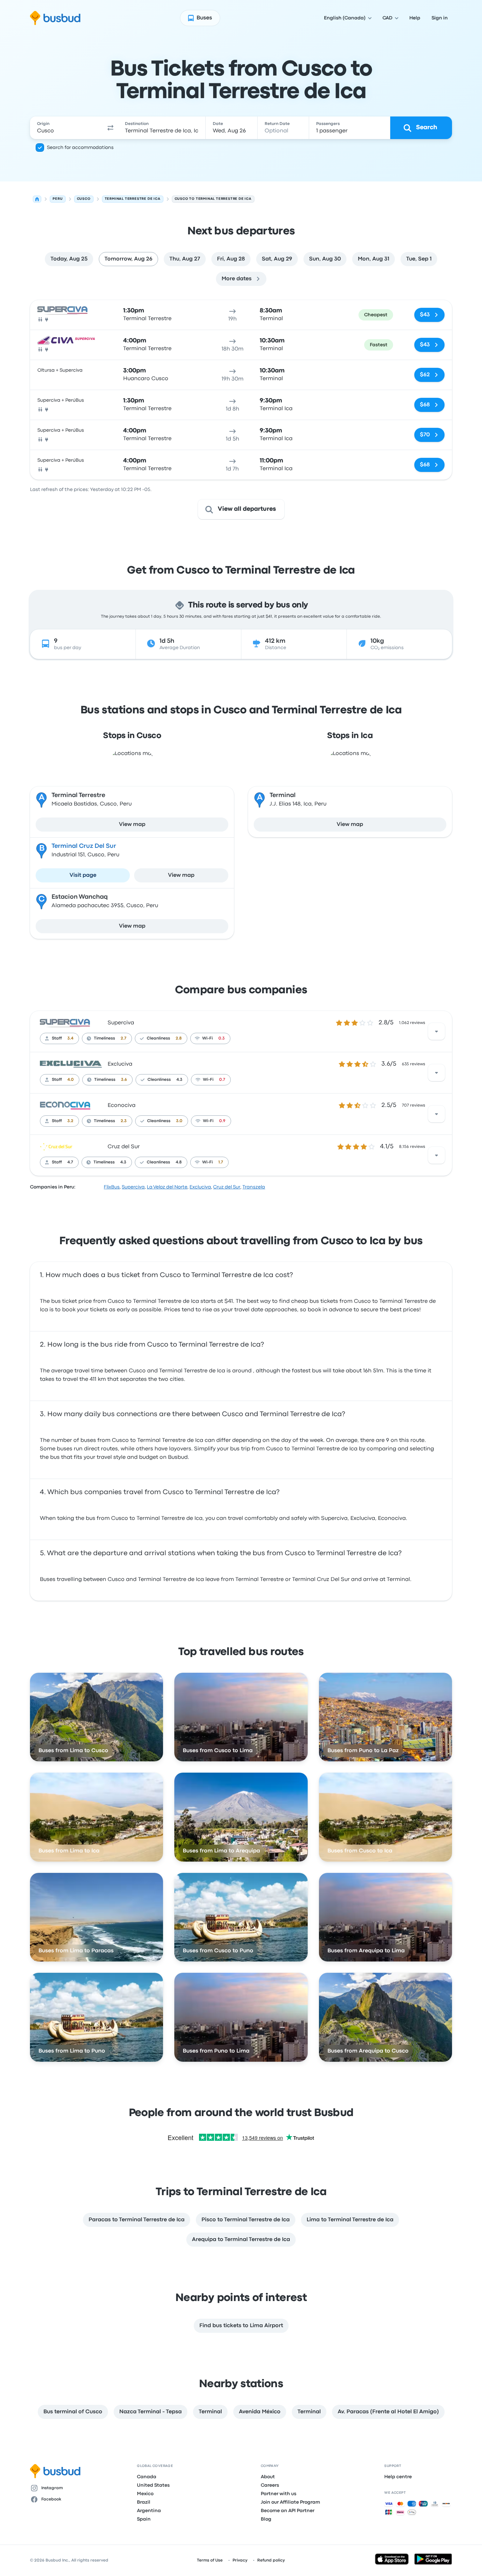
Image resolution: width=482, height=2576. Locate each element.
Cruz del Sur (124, 1147)
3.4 (70, 1038)
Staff (57, 1038)
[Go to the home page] (55, 18)
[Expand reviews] (436, 1031)
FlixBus (112, 1187)
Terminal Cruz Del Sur (84, 846)
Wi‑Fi (207, 1038)
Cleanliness (158, 1038)
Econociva (122, 1106)
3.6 (124, 1080)
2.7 (123, 1038)
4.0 (71, 1080)
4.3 (179, 1080)
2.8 (179, 1038)
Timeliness (104, 1038)
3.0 (179, 1121)
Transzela (254, 1187)
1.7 (221, 1162)
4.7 (70, 1162)
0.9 (222, 1121)
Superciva (121, 1023)
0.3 (222, 1038)
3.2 (70, 1121)
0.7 (222, 1080)
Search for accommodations (80, 148)
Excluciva (120, 1064)
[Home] (37, 199)
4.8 (179, 1162)
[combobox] (67, 128)
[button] (110, 128)
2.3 (124, 1121)
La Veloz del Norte (167, 1187)
